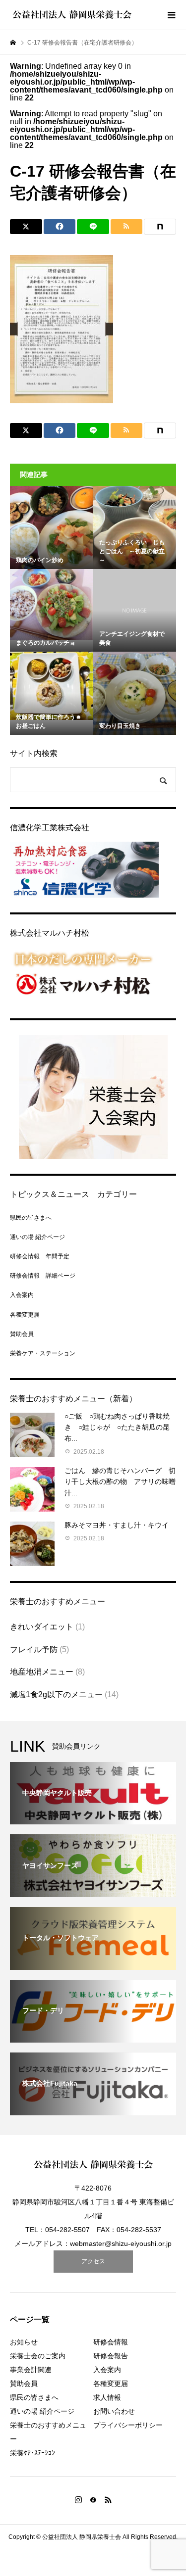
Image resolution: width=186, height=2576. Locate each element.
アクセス (93, 2261)
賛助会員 (22, 1334)
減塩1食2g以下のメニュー (56, 1694)
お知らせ (24, 2342)
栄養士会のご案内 (38, 2356)
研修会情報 (111, 2342)
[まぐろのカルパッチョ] (52, 604)
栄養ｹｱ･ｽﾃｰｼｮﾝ (32, 2453)
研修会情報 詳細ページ (43, 1276)
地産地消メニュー (42, 1672)
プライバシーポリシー (128, 2425)
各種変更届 (25, 1315)
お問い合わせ (114, 2411)
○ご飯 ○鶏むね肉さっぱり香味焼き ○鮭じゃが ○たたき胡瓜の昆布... (117, 1427)
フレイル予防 (34, 1649)
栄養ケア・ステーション (43, 1353)
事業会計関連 (31, 2370)
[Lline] (93, 227)
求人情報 (107, 2397)
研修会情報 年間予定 (40, 1256)
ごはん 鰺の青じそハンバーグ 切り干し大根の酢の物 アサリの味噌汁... (120, 1482)
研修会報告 (111, 2356)
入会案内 (22, 1295)
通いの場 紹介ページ (37, 1237)
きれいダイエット (42, 1627)
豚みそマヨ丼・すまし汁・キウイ (117, 1525)
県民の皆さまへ (31, 1218)
